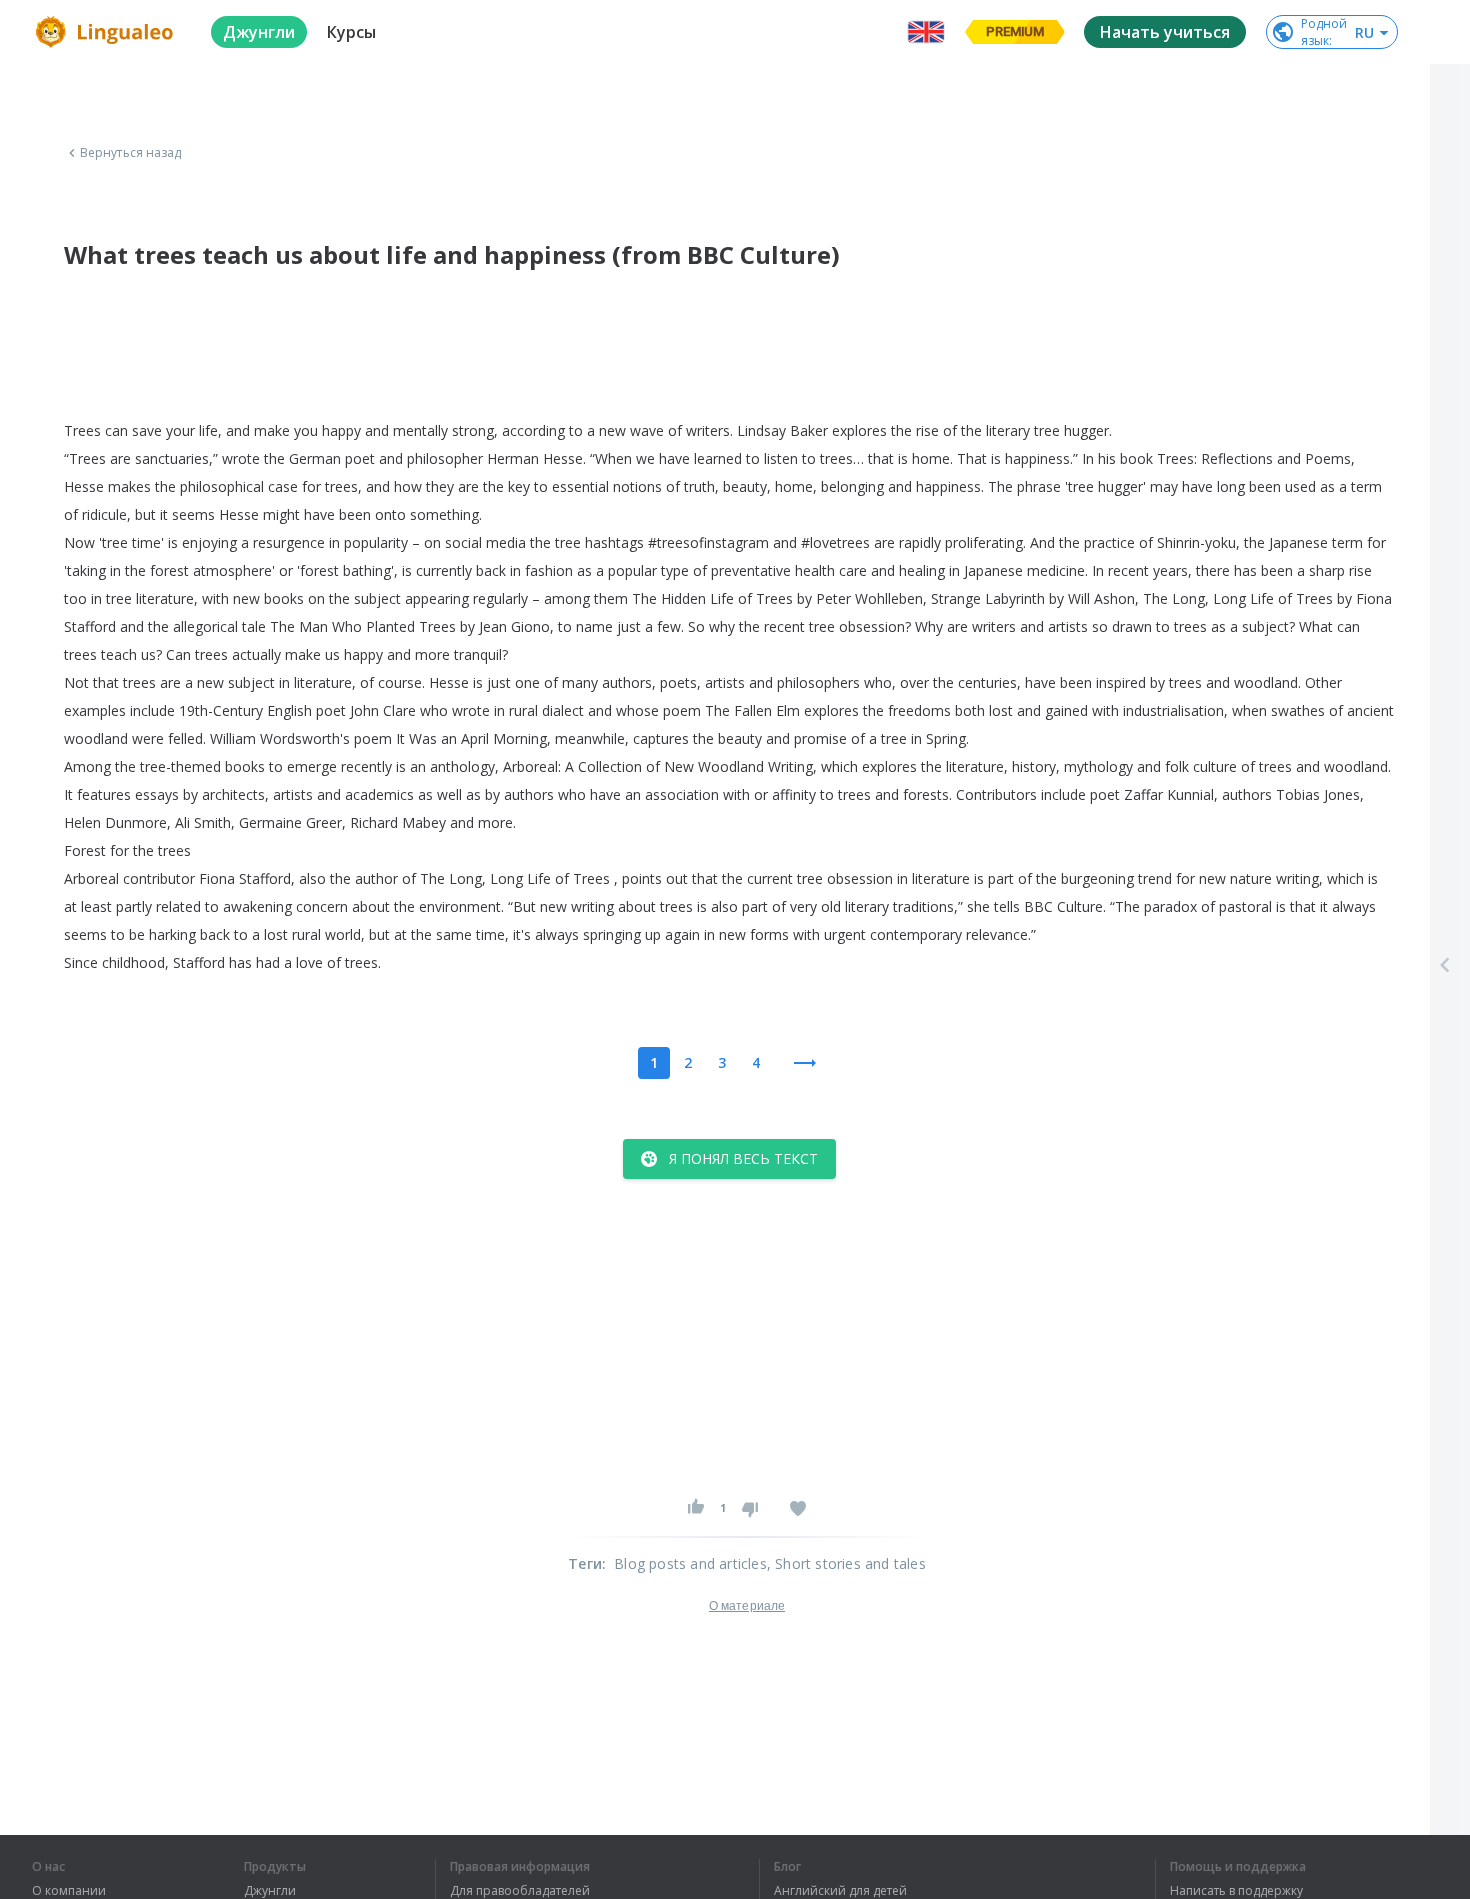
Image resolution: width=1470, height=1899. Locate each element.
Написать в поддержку (1236, 1891)
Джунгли (270, 1891)
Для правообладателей (520, 1891)
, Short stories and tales (846, 1563)
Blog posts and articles (690, 1563)
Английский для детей (840, 1891)
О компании (69, 1891)
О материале (747, 1606)
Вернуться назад (131, 153)
